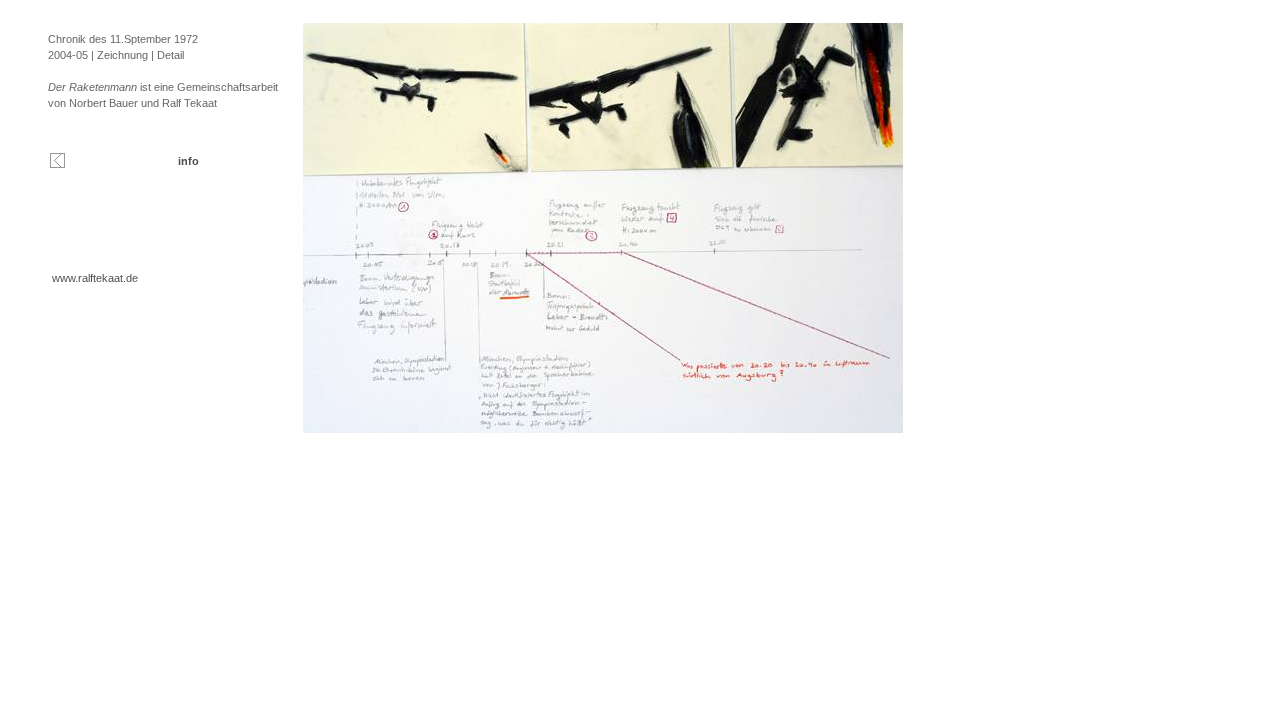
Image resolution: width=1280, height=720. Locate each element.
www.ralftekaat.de (95, 278)
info (188, 161)
